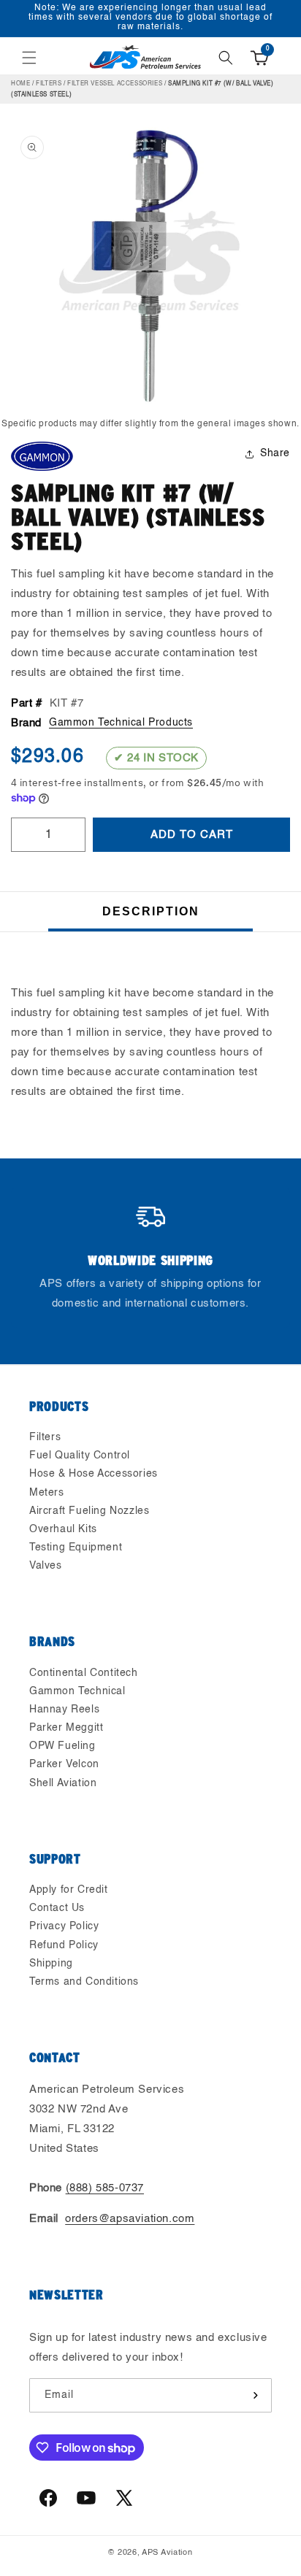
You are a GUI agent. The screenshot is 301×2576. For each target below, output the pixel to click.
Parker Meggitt (66, 1728)
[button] (29, 58)
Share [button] (275, 453)
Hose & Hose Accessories (94, 1474)
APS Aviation (167, 2553)
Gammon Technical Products (121, 723)
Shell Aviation (63, 1783)
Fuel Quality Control (80, 1456)
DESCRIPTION (151, 911)
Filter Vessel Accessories (115, 84)
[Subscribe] (255, 2395)
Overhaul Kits (63, 1529)
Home (20, 84)
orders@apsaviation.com (130, 2219)
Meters (47, 1493)
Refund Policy (64, 1945)
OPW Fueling (62, 1746)
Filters (49, 84)
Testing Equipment (76, 1547)
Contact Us (57, 1908)
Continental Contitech (84, 1673)
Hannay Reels (64, 1710)
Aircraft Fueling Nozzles (89, 1511)
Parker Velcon (64, 1764)
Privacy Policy (64, 1926)
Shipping (51, 1964)
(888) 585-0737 (105, 2188)
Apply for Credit (69, 1890)
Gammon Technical (77, 1691)
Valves (46, 1566)
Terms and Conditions (84, 1982)
